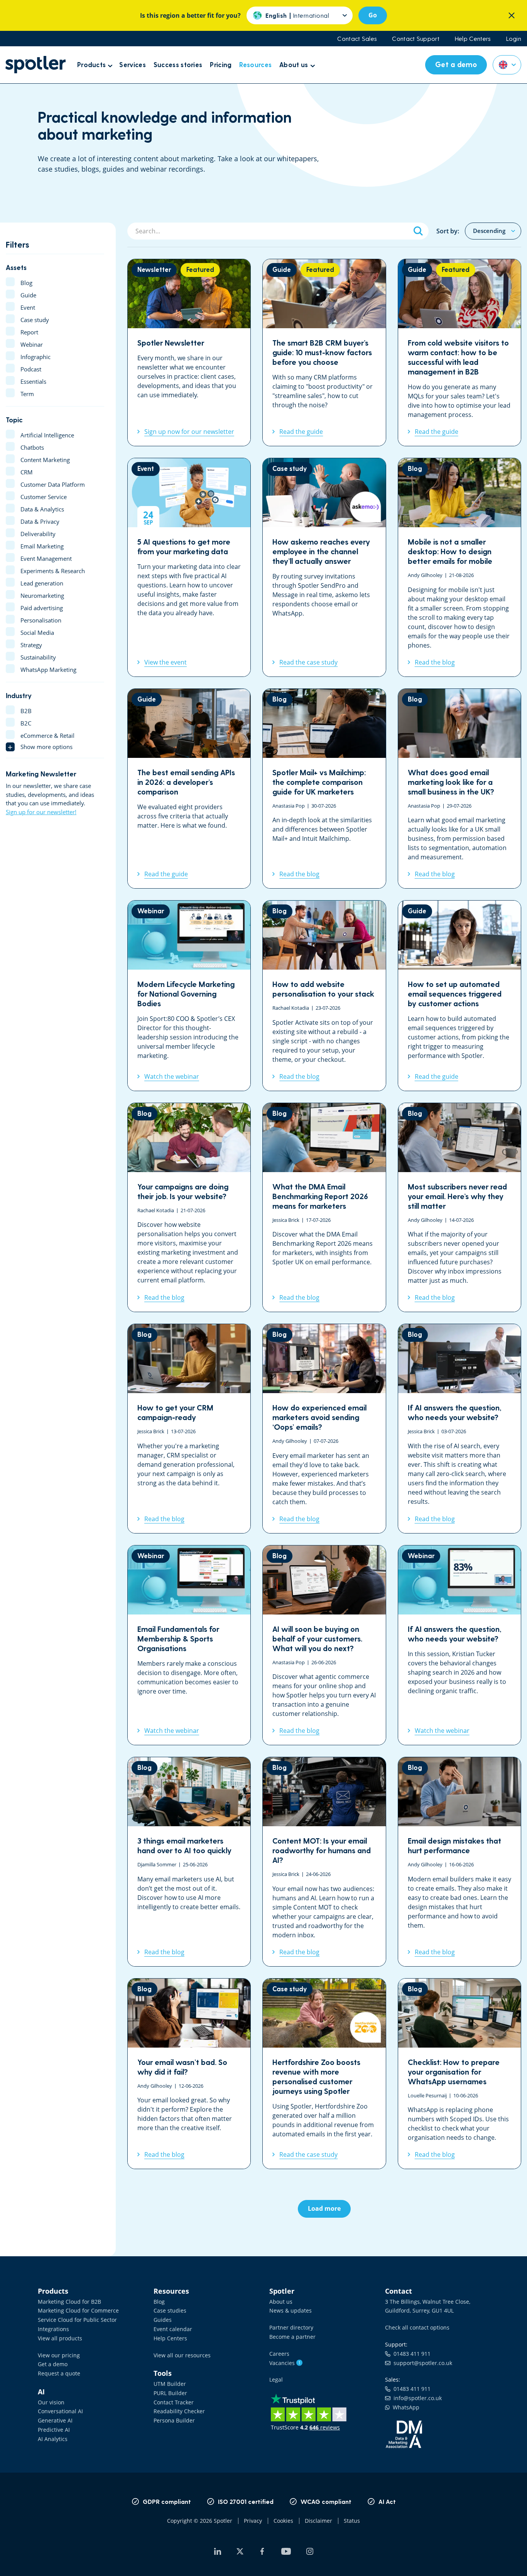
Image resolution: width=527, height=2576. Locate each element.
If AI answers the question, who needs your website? (459, 1429)
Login (514, 39)
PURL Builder (170, 2393)
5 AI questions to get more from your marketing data (189, 567)
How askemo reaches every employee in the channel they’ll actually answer (324, 567)
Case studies (170, 2310)
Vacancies (285, 2363)
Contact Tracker (174, 2402)
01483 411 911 (410, 2354)
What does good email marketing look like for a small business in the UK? (459, 789)
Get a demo (53, 2364)
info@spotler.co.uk (416, 2398)
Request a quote (59, 2373)
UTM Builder (170, 2384)
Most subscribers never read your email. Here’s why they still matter (459, 1208)
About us (281, 2302)
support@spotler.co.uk (421, 2363)
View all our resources (182, 2355)
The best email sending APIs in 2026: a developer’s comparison (189, 789)
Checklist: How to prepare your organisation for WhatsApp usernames (459, 2074)
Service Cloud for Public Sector (77, 2320)
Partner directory (291, 2327)
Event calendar (173, 2329)
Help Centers (473, 39)
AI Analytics (53, 2439)
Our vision (51, 2402)
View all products (60, 2338)
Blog (159, 2302)
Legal (276, 2379)
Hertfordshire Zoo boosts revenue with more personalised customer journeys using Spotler (324, 2074)
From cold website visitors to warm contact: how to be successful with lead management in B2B (459, 353)
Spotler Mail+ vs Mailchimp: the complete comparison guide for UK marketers (324, 789)
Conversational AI (60, 2411)
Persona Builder (174, 2420)
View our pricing (59, 2355)
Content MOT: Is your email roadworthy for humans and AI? (324, 1862)
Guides (163, 2320)
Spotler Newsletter (189, 353)
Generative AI (55, 2420)
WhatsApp (405, 2407)
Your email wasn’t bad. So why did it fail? (189, 2074)
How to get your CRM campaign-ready (189, 1429)
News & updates (291, 2310)
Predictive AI (54, 2430)
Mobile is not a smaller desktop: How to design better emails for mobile (459, 567)
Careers (279, 2354)
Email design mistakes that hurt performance (459, 1862)
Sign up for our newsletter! (41, 812)
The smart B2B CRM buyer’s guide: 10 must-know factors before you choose (324, 353)
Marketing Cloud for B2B (69, 2302)
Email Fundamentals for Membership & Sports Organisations (189, 1645)
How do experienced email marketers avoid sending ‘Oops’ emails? (324, 1429)
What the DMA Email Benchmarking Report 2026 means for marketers (324, 1208)
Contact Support (416, 39)
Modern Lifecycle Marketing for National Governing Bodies (189, 996)
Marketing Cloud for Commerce (78, 2310)
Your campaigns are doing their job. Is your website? (189, 1208)
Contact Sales (357, 39)
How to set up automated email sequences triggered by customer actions (459, 996)
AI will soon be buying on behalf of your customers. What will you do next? (324, 1645)
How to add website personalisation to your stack (324, 996)
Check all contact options (417, 2327)
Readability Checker (179, 2411)
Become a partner (292, 2337)
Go (373, 15)
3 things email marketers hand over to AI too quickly (189, 1862)
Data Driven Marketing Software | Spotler (35, 65)
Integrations (53, 2329)
